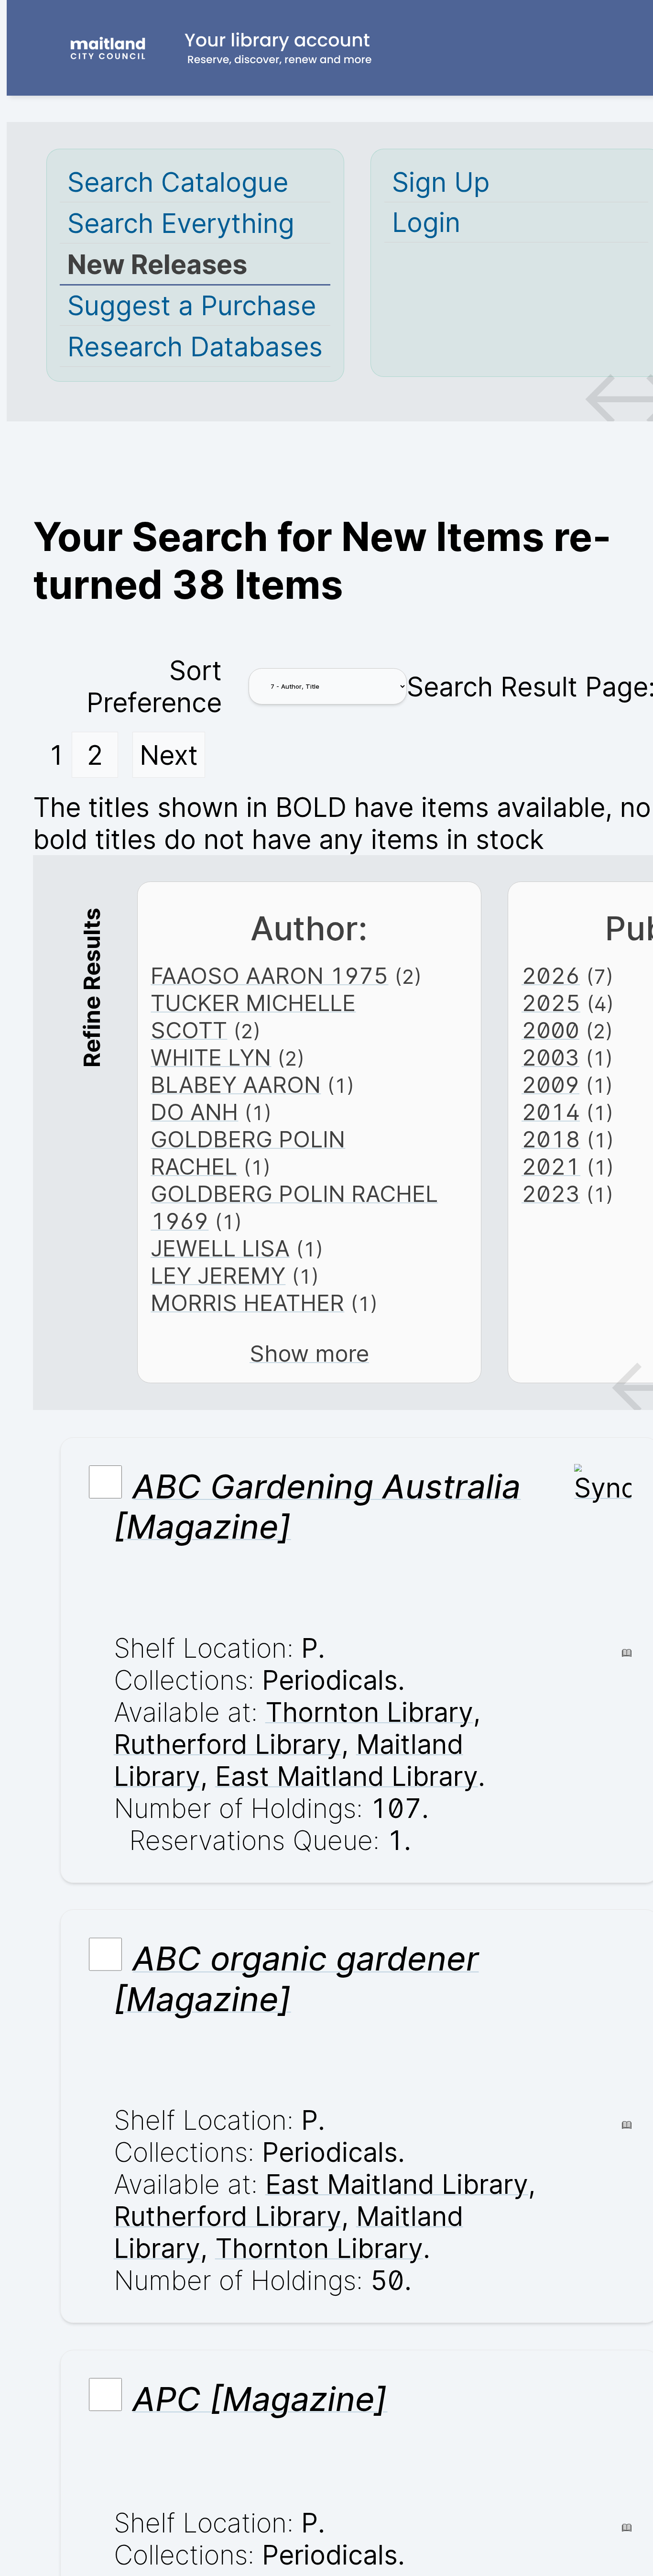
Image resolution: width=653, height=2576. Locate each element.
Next (169, 755)
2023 (551, 1194)
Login (426, 222)
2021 (551, 1166)
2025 (551, 1003)
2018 (551, 1139)
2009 (550, 1084)
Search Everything (181, 223)
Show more (309, 1353)
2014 (551, 1112)
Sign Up (441, 182)
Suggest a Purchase (192, 305)
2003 (550, 1057)
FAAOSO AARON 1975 (269, 975)
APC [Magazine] (260, 2399)
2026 (551, 975)
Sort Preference (154, 686)
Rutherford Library (228, 1744)
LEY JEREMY (218, 1275)
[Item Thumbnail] (603, 1488)
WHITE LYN (211, 1057)
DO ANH (194, 1112)
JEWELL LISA (220, 1248)
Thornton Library (369, 1712)
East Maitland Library (347, 1776)
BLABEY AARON (236, 1084)
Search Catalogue (178, 182)
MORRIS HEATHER (247, 1303)
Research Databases (195, 347)
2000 (550, 1030)
